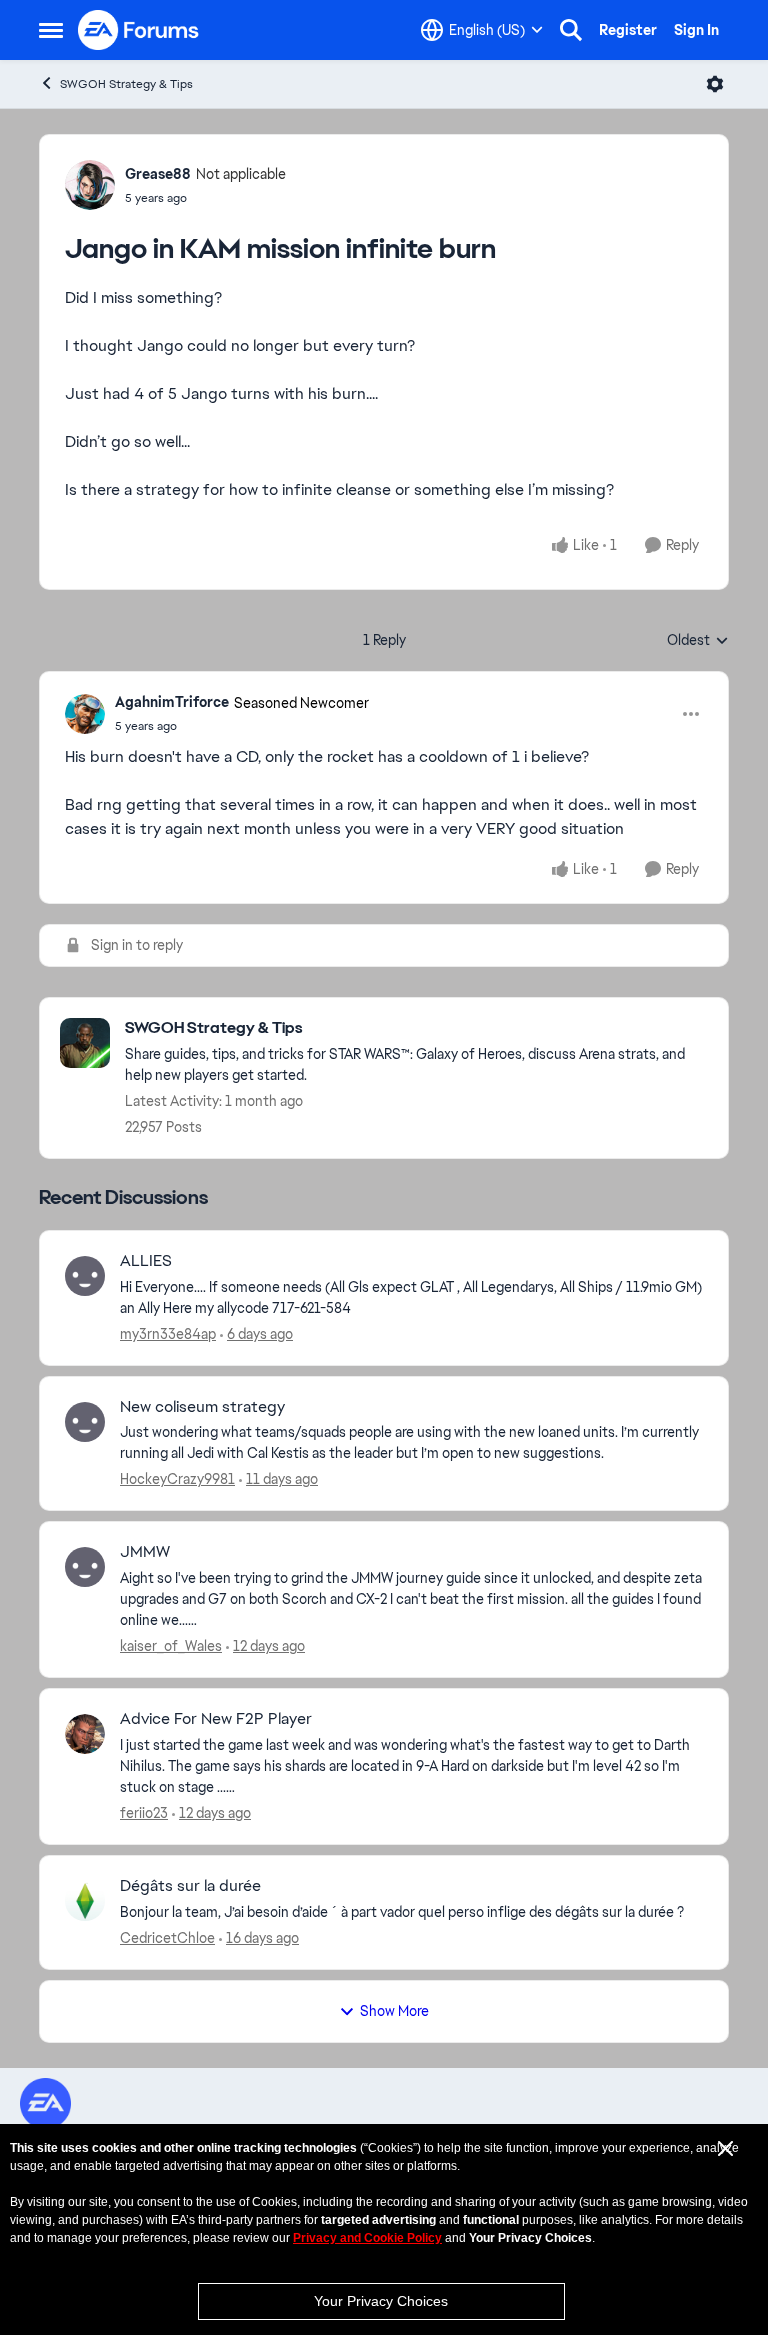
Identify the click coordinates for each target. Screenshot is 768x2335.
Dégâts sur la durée (190, 1886)
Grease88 (158, 174)
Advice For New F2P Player (216, 1719)
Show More (394, 2011)
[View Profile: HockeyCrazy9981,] (85, 1422)
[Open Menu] (715, 84)
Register (628, 30)
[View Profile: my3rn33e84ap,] (85, 1276)
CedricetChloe (167, 1938)
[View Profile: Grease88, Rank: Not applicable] (90, 185)
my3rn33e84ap (168, 1334)
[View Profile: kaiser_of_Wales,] (85, 1567)
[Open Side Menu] (51, 30)
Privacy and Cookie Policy (367, 2238)
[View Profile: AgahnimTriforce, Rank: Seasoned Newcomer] (85, 714)
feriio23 (144, 1813)
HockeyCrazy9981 (177, 1479)
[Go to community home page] (139, 30)
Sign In (696, 30)
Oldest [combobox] (698, 641)
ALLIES (146, 1261)
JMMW (145, 1552)
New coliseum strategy (202, 1407)
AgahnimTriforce (172, 702)
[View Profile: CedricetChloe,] (85, 1901)
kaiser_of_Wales (171, 1646)
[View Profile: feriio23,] (85, 1734)
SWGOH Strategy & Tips (126, 84)
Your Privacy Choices (381, 2301)
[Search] (571, 30)
